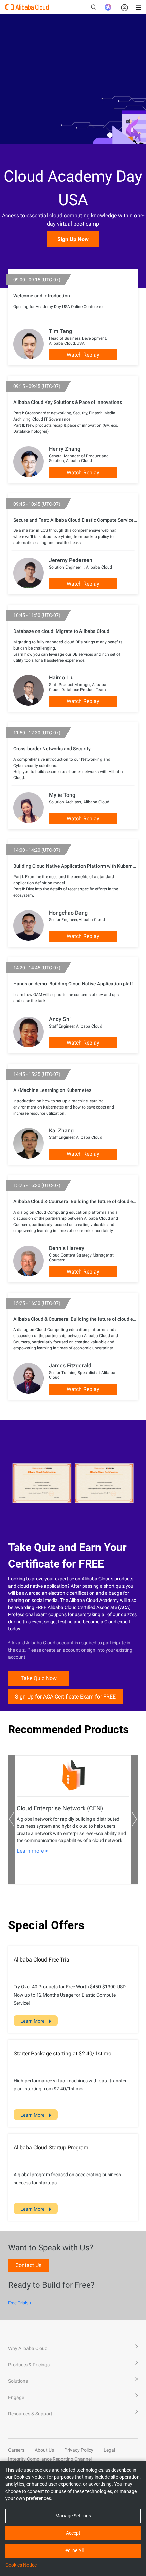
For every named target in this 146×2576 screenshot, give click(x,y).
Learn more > (32, 1851)
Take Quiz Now (39, 1678)
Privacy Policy (79, 2450)
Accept (73, 2533)
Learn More (33, 2021)
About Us (44, 2450)
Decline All (73, 2550)
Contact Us (28, 2265)
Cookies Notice (21, 2565)
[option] (73, 1820)
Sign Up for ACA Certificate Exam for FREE (65, 1697)
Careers (16, 2450)
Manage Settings (73, 2516)
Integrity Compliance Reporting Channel (50, 2459)
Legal (109, 2450)
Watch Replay (83, 355)
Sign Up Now (73, 239)
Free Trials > (20, 2303)
